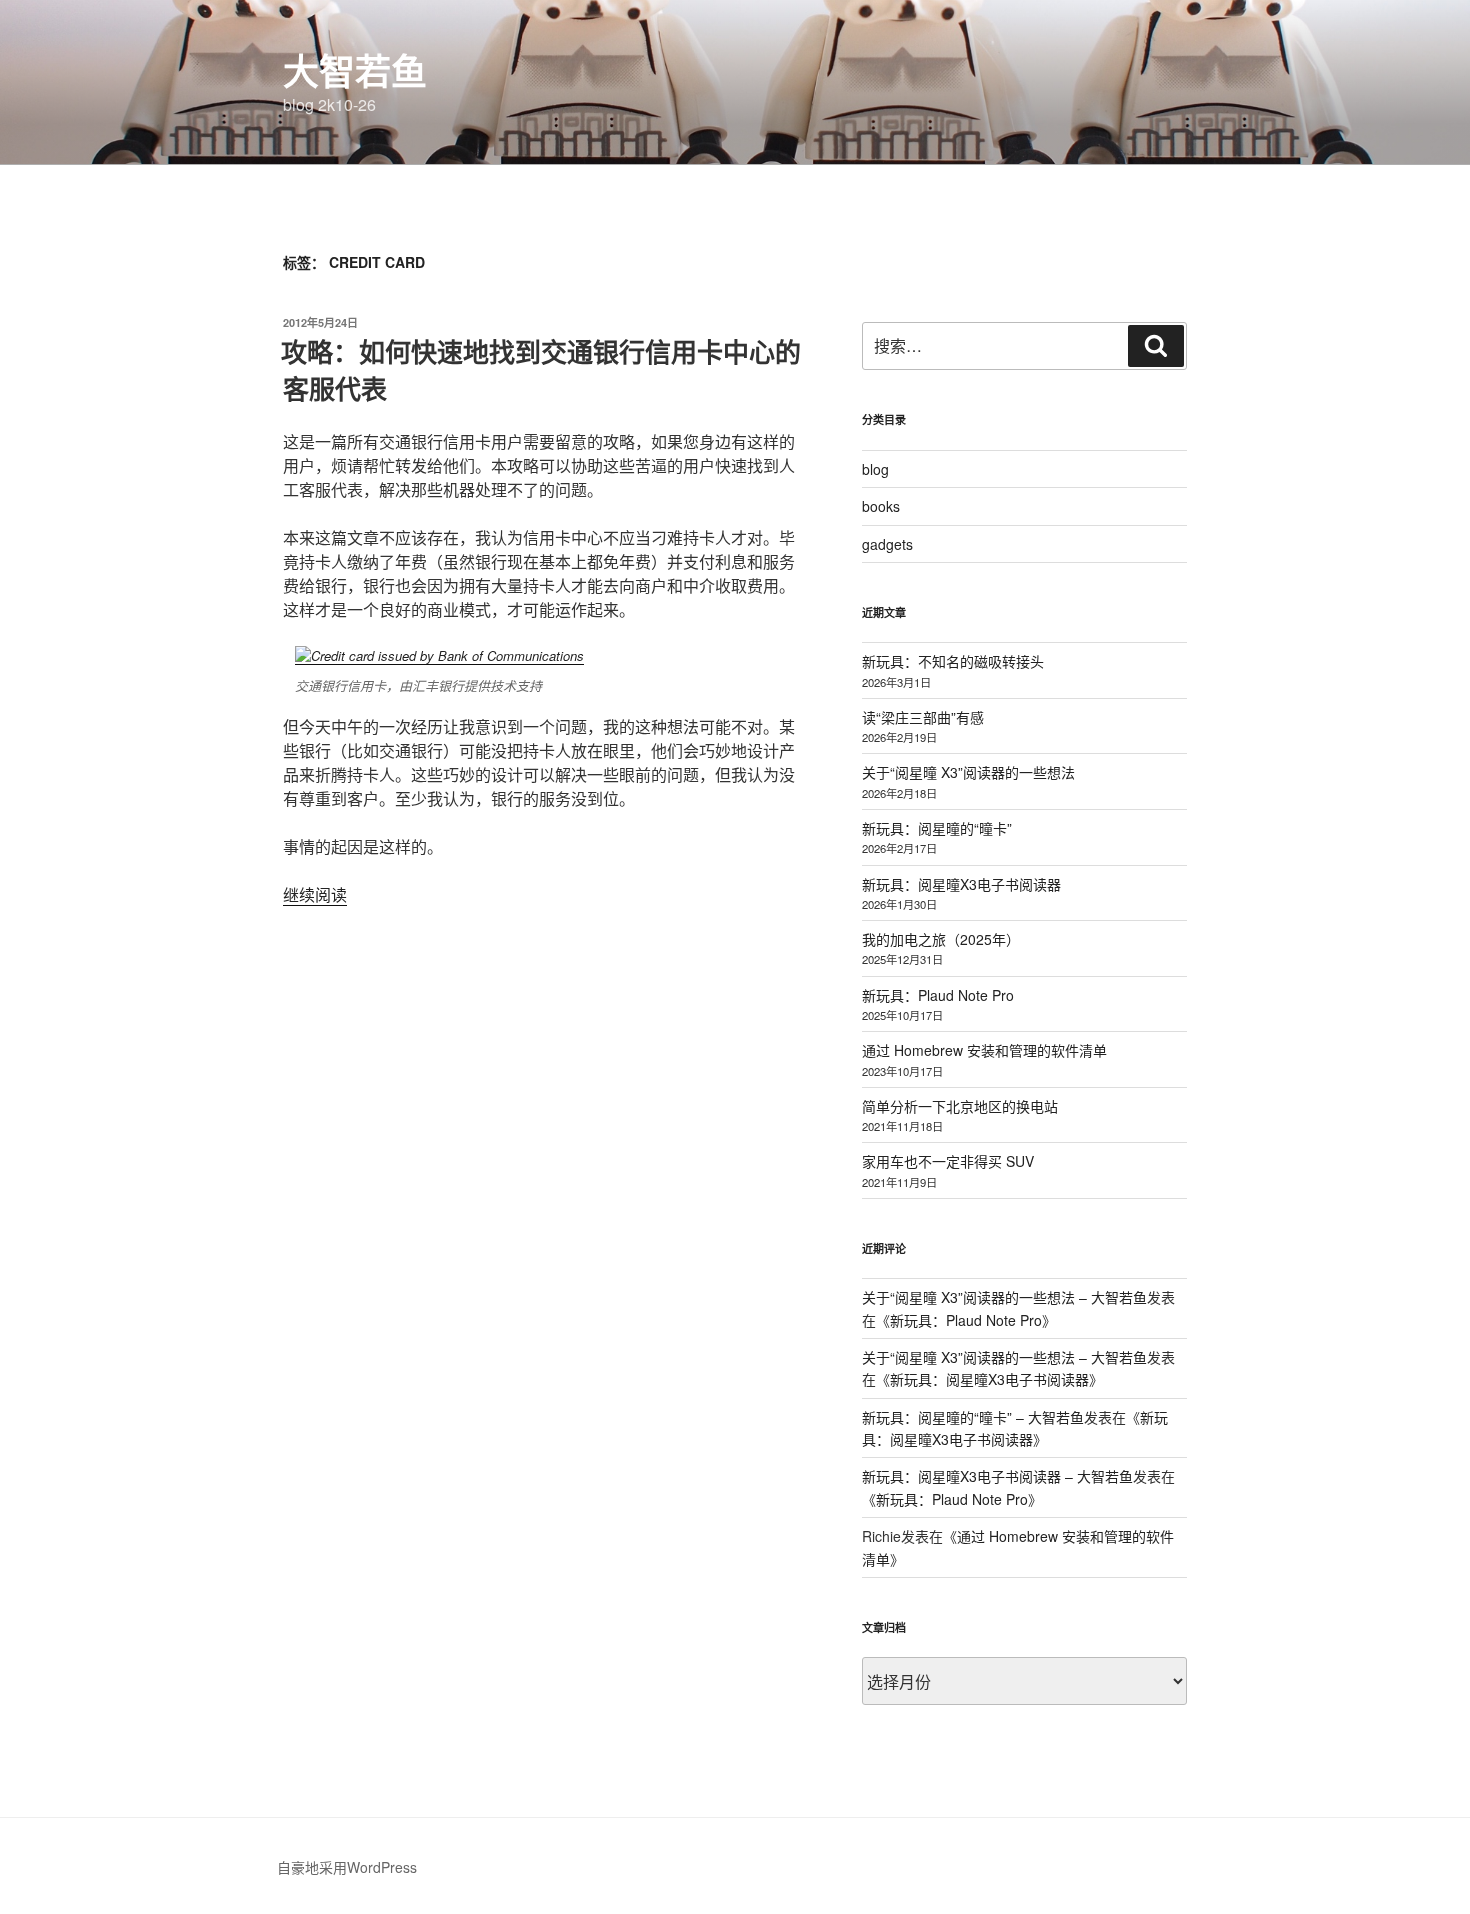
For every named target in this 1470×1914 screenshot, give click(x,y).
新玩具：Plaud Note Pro (938, 995)
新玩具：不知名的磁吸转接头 (953, 661)
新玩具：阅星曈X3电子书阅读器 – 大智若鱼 (997, 1476)
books (881, 506)
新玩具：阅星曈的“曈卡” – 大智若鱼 (973, 1417)
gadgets (887, 544)
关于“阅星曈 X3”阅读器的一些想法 (968, 772)
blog (875, 469)
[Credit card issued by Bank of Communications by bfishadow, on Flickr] (439, 655)
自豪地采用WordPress (347, 1867)
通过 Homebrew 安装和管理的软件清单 (984, 1050)
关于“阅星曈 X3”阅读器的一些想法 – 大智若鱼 (1004, 1297)
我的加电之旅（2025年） (941, 939)
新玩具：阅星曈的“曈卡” (937, 828)
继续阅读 (315, 894)
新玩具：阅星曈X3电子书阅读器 (961, 884)
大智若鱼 (355, 70)
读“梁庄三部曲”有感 (923, 717)
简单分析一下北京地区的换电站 (960, 1106)
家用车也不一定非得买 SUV (948, 1161)
